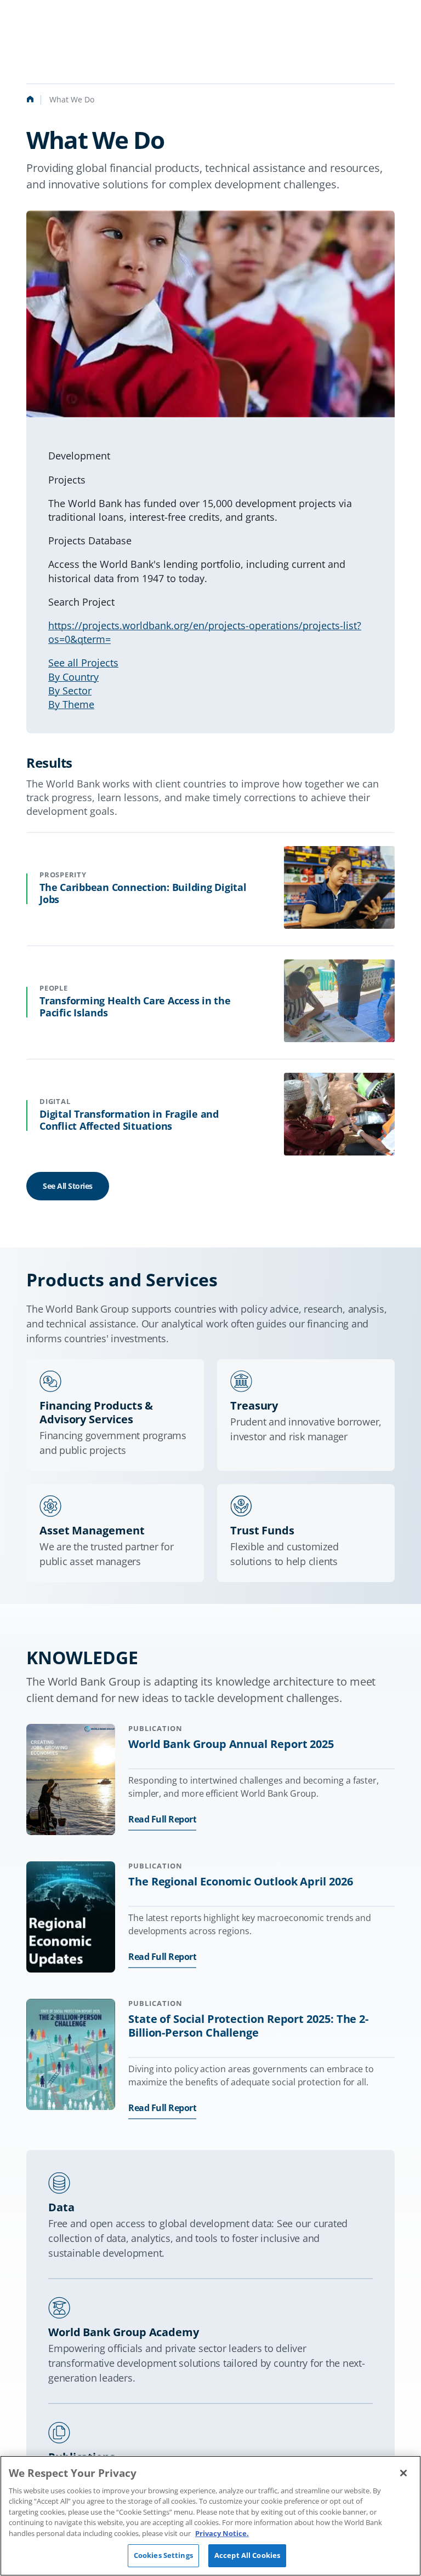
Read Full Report (162, 1819)
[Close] (403, 2473)
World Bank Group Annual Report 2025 (231, 1744)
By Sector (70, 691)
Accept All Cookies (247, 2555)
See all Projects (83, 663)
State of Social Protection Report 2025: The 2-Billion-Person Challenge (248, 2026)
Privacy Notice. (222, 2533)
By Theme (71, 704)
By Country (73, 677)
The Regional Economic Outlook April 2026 (241, 1881)
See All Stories (68, 1186)
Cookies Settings (163, 2555)
